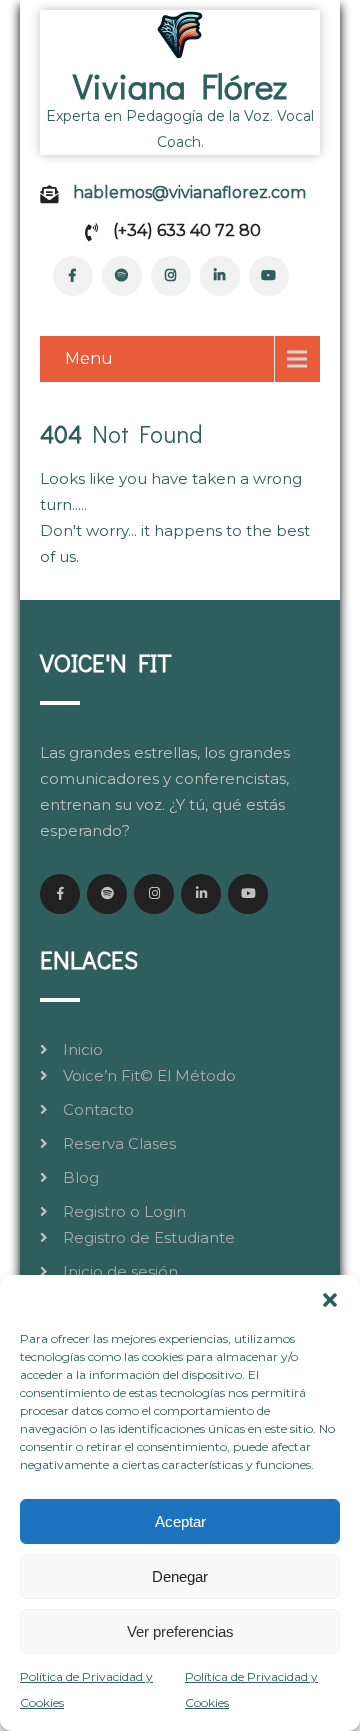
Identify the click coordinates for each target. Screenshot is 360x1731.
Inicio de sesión (120, 1271)
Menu (89, 358)
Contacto (98, 1109)
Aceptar (180, 1521)
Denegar (180, 1576)
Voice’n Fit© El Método (149, 1075)
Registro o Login (124, 1211)
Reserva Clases (119, 1143)
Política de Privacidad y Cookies (86, 1689)
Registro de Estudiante (149, 1237)
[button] (330, 1300)
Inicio (83, 1049)
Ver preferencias (180, 1631)
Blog (81, 1177)
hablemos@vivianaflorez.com (189, 192)
